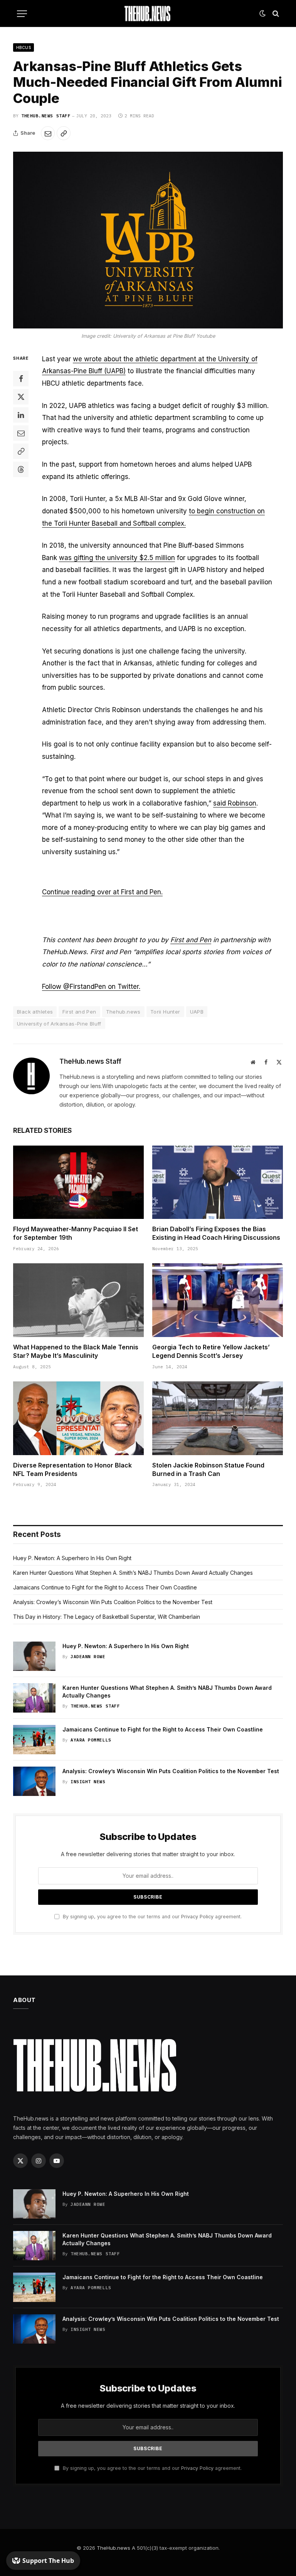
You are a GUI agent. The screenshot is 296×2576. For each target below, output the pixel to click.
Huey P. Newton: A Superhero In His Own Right (72, 1558)
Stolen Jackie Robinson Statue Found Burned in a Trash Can (208, 1469)
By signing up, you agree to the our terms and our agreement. (151, 1917)
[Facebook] (21, 379)
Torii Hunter (165, 1012)
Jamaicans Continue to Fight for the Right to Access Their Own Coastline (105, 1587)
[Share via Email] (48, 133)
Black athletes (35, 1012)
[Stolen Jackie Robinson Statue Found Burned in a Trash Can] (218, 1418)
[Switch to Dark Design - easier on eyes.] (262, 14)
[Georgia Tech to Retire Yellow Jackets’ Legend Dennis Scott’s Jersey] (218, 1300)
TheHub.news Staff (46, 116)
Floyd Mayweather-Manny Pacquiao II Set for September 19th (76, 1233)
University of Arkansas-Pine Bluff (59, 1024)
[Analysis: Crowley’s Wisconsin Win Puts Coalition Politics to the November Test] (34, 1781)
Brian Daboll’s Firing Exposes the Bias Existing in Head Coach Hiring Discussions (216, 1233)
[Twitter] (21, 397)
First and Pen (191, 940)
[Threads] (21, 469)
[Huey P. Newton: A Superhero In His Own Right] (34, 1656)
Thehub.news (123, 1012)
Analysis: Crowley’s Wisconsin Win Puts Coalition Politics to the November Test (113, 1602)
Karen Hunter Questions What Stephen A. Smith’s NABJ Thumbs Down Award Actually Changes (133, 1573)
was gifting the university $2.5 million (117, 558)
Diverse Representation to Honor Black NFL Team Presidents (72, 1469)
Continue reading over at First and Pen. (102, 892)
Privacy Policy (197, 1917)
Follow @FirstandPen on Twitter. (91, 987)
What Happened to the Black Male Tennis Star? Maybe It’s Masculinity (76, 1351)
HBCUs (24, 47)
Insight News (88, 1782)
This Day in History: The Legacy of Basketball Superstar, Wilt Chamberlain (107, 1617)
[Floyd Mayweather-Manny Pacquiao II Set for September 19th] (78, 1182)
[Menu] (22, 14)
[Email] (21, 433)
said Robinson (235, 803)
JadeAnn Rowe (88, 1657)
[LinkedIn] (21, 415)
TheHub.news (114, 2548)
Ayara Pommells (91, 1740)
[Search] (275, 14)
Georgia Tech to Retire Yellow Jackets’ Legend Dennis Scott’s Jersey (211, 1351)
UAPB (197, 1012)
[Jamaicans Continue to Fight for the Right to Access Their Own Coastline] (34, 1740)
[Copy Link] (64, 133)
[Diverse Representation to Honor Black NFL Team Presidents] (78, 1418)
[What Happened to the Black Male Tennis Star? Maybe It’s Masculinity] (78, 1300)
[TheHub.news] (148, 14)
